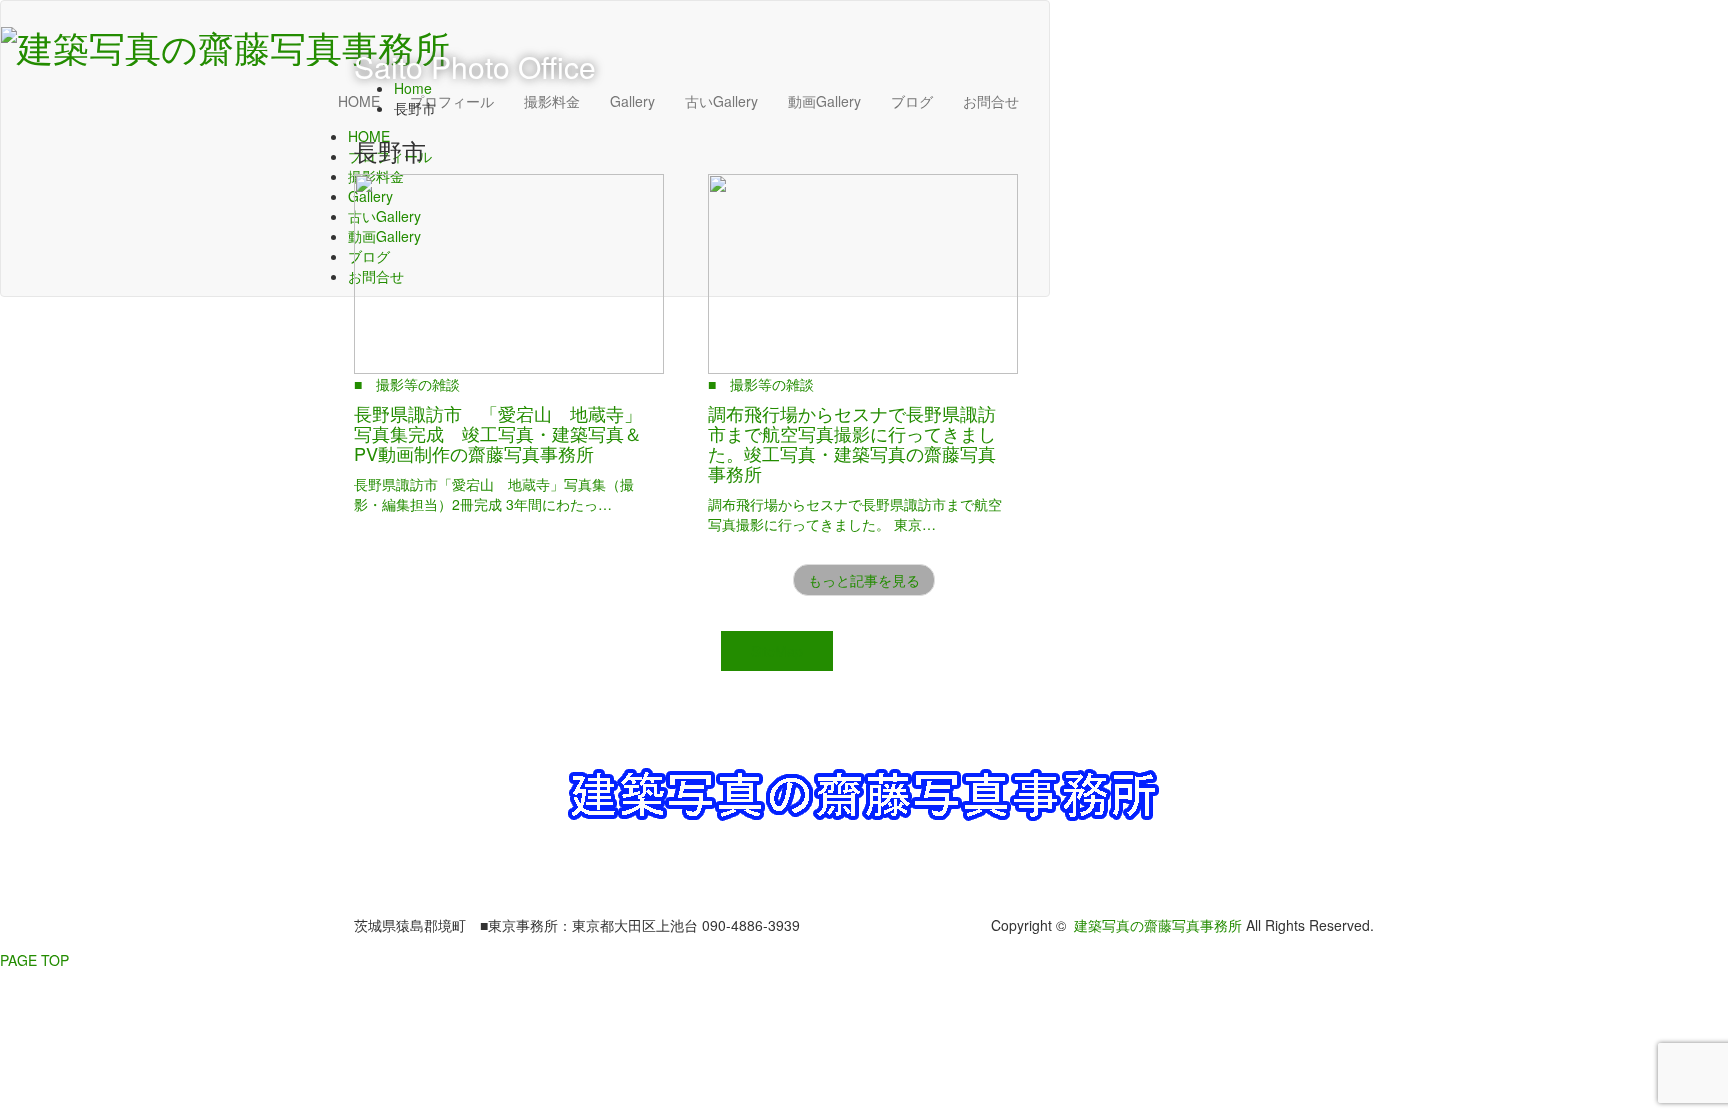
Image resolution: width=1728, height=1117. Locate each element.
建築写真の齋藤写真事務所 (1158, 925)
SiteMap (777, 651)
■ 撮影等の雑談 (407, 384)
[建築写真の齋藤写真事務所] (225, 40)
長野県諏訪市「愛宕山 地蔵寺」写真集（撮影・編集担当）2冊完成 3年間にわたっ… (494, 494)
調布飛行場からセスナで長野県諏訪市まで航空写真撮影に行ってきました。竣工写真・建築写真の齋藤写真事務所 (852, 442)
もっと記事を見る (864, 580)
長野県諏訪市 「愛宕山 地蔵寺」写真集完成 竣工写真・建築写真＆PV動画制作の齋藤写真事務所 (498, 433)
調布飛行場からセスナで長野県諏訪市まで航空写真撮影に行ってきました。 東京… (855, 514)
